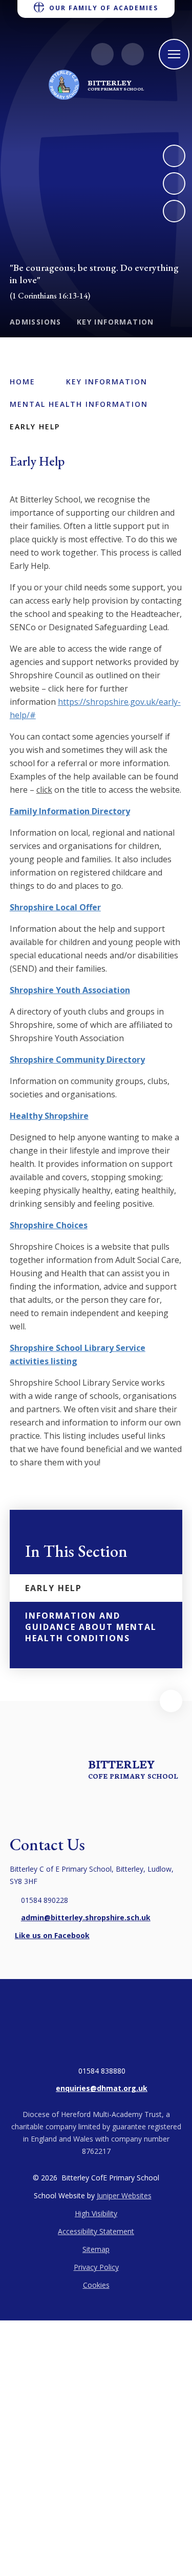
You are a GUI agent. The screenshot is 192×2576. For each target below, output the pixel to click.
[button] (171, 1701)
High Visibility (96, 2213)
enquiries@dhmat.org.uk (102, 2088)
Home (23, 382)
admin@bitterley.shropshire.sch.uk (86, 1917)
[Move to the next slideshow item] (174, 156)
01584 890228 (45, 1900)
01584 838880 (102, 2071)
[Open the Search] (133, 54)
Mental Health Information (79, 404)
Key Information (107, 382)
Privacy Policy (96, 2267)
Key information (115, 322)
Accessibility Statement (96, 2231)
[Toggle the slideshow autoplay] (174, 211)
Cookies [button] (96, 2285)
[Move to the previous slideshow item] (174, 183)
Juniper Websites (124, 2195)
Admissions (36, 322)
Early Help (35, 427)
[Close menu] (174, 54)
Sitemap (96, 2249)
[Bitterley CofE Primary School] (64, 85)
